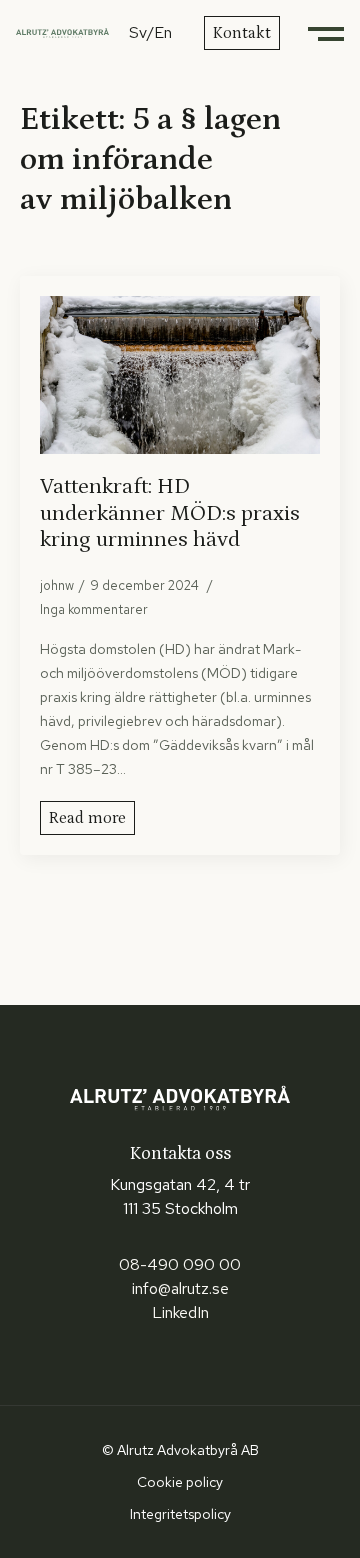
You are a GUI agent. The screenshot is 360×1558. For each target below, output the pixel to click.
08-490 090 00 (180, 1264)
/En (159, 32)
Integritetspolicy (180, 1514)
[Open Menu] (328, 33)
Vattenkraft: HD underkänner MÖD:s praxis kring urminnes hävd (170, 513)
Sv (138, 32)
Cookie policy (180, 1482)
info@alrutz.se (180, 1288)
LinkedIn (180, 1312)
